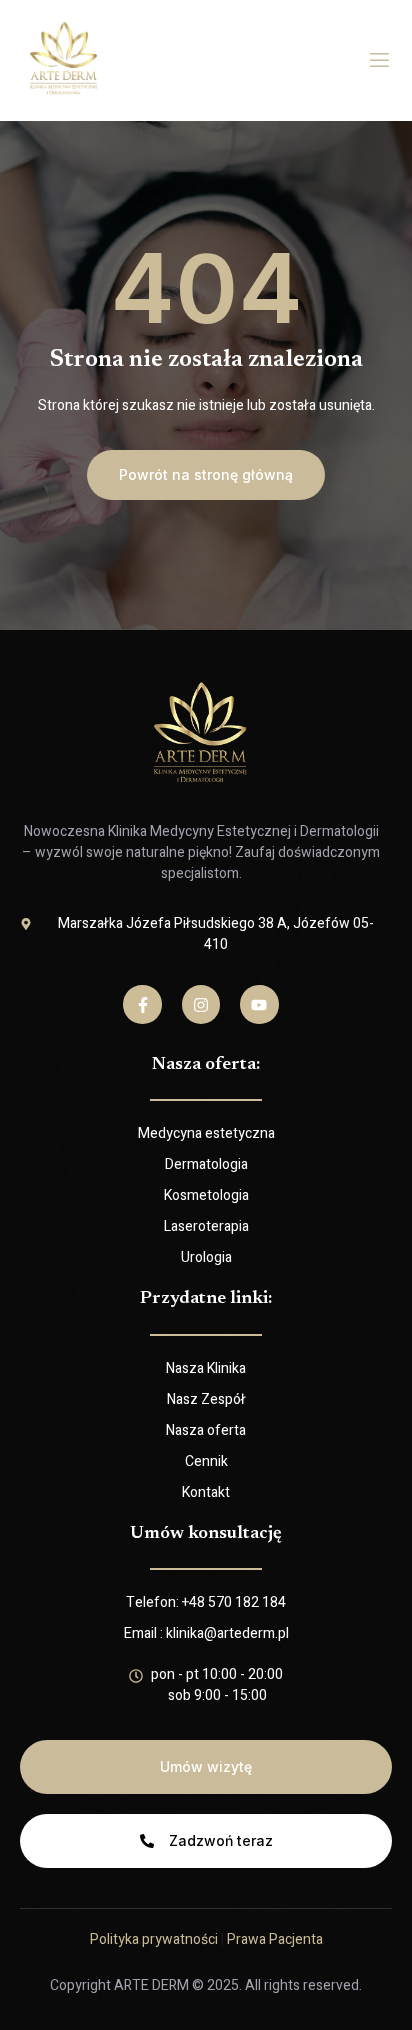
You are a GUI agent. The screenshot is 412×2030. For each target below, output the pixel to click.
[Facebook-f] (142, 1004)
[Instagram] (201, 1004)
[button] (206, 475)
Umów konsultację (206, 1534)
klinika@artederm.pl (227, 1633)
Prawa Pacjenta (275, 1939)
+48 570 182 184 (234, 1602)
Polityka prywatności (154, 1939)
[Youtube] (259, 1004)
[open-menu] (379, 60)
